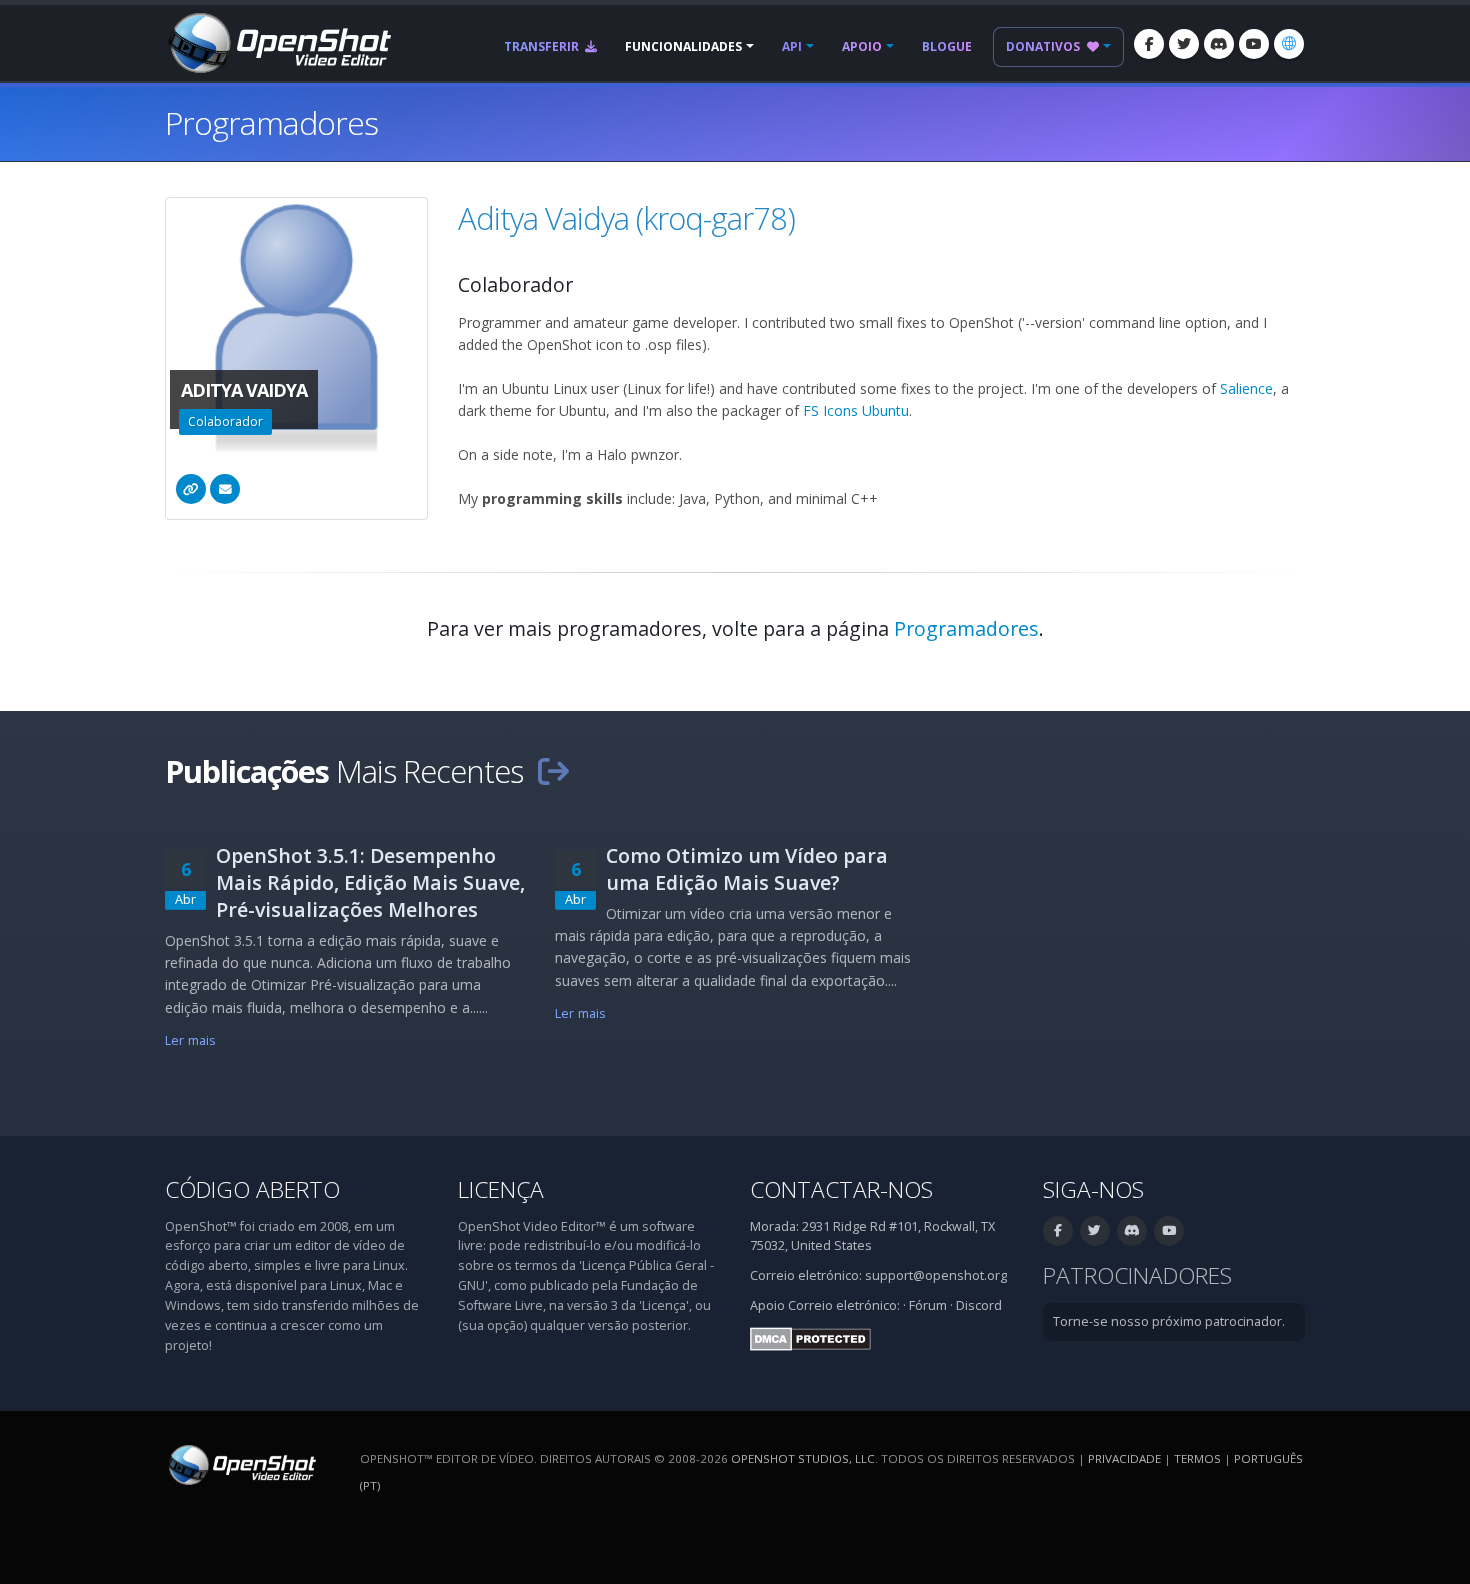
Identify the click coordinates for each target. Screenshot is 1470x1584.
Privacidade (1124, 1458)
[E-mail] (225, 489)
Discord (979, 1305)
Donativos (1044, 46)
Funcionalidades (683, 46)
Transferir (543, 46)
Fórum (928, 1305)
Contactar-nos (841, 1189)
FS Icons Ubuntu (856, 410)
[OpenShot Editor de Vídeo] (240, 1463)
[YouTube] (1254, 44)
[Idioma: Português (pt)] (1289, 44)
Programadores (966, 628)
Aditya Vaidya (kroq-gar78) (626, 218)
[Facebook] (1149, 44)
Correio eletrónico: (844, 1305)
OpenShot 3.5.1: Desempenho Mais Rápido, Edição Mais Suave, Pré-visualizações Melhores (370, 882)
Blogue (947, 46)
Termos (1197, 1458)
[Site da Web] (191, 489)
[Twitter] (1184, 44)
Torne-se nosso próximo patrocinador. (1169, 1321)
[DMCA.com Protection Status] (810, 1337)
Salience (1246, 388)
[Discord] (1219, 44)
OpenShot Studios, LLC (803, 1458)
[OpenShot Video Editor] (278, 41)
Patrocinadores (1137, 1275)
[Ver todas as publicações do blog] (553, 771)
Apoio (862, 46)
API (792, 46)
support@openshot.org (936, 1275)
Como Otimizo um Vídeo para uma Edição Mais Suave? (747, 869)
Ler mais (190, 1040)
